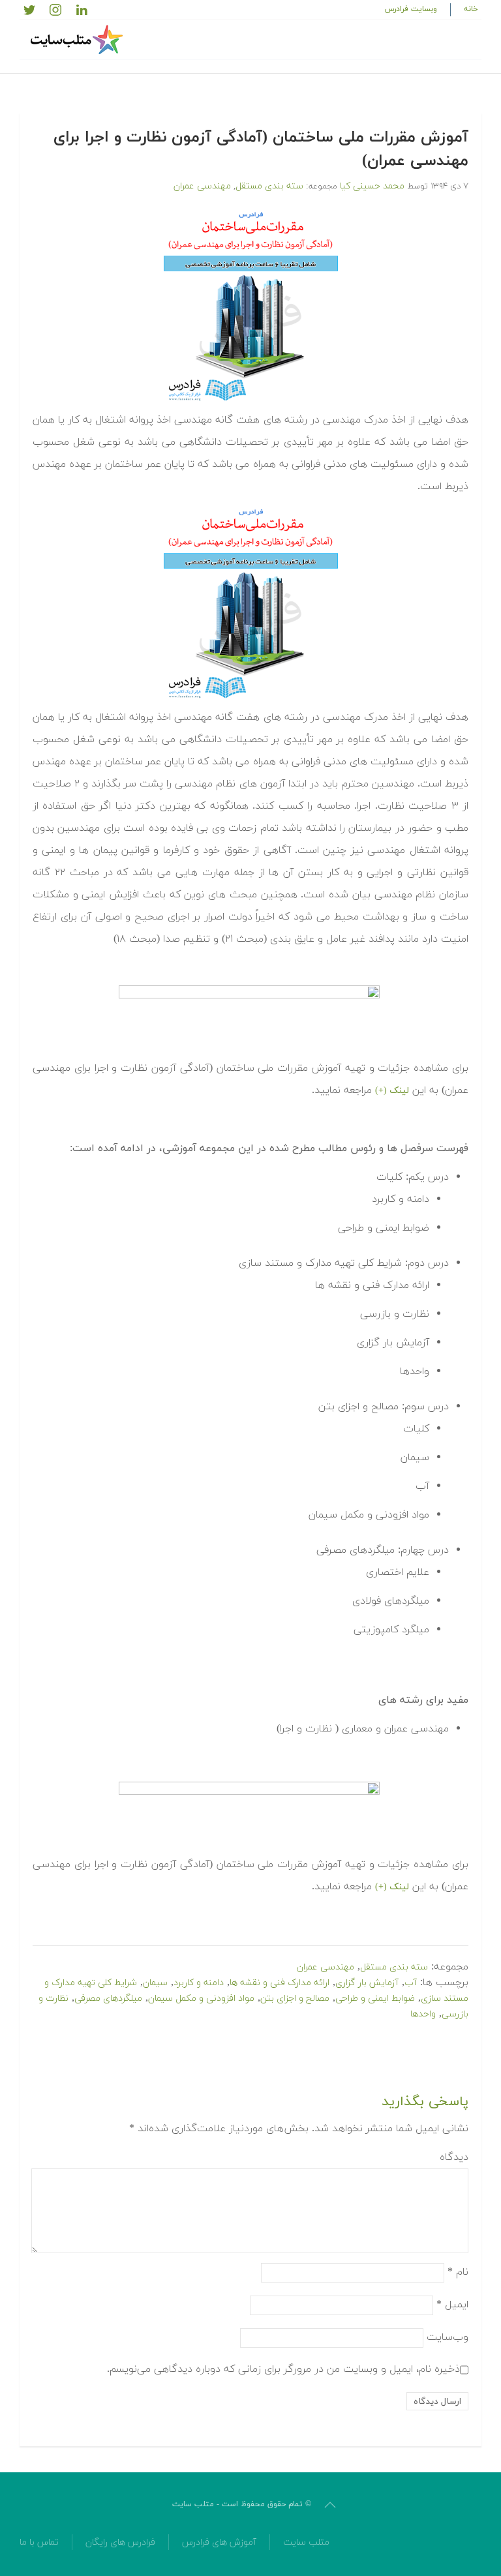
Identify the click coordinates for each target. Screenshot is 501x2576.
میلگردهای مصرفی (108, 1999)
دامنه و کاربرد (199, 1983)
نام (458, 2272)
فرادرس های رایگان (120, 2542)
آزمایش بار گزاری (367, 1983)
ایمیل (452, 2305)
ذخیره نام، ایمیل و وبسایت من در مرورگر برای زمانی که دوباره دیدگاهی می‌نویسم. (283, 2369)
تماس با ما (39, 2542)
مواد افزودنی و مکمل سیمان (201, 1999)
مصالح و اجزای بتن (295, 1999)
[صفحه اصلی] (78, 40)
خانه (471, 9)
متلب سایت (306, 2542)
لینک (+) (392, 1091)
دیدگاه (454, 2157)
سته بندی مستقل (269, 186)
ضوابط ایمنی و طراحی (375, 1999)
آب (411, 1983)
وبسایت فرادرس (411, 9)
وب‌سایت (448, 2337)
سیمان (155, 1983)
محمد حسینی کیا (372, 186)
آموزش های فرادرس (219, 2542)
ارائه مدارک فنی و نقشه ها (280, 1983)
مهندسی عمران (202, 186)
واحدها (423, 2014)
